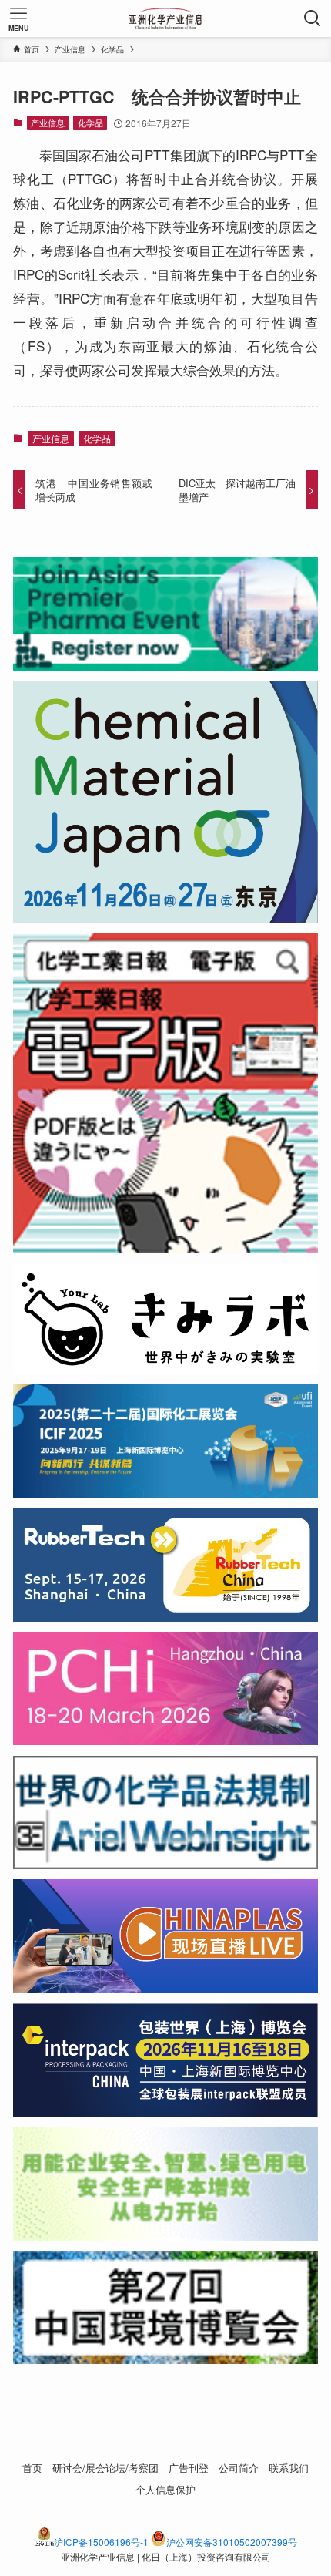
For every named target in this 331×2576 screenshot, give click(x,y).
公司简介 (239, 2468)
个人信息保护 (165, 2489)
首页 (32, 2468)
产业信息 (48, 123)
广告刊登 (189, 2468)
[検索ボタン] (313, 18)
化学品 (90, 123)
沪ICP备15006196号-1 (101, 2542)
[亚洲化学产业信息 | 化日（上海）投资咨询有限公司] (166, 18)
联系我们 (289, 2468)
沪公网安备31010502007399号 (232, 2542)
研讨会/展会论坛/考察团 (105, 2468)
